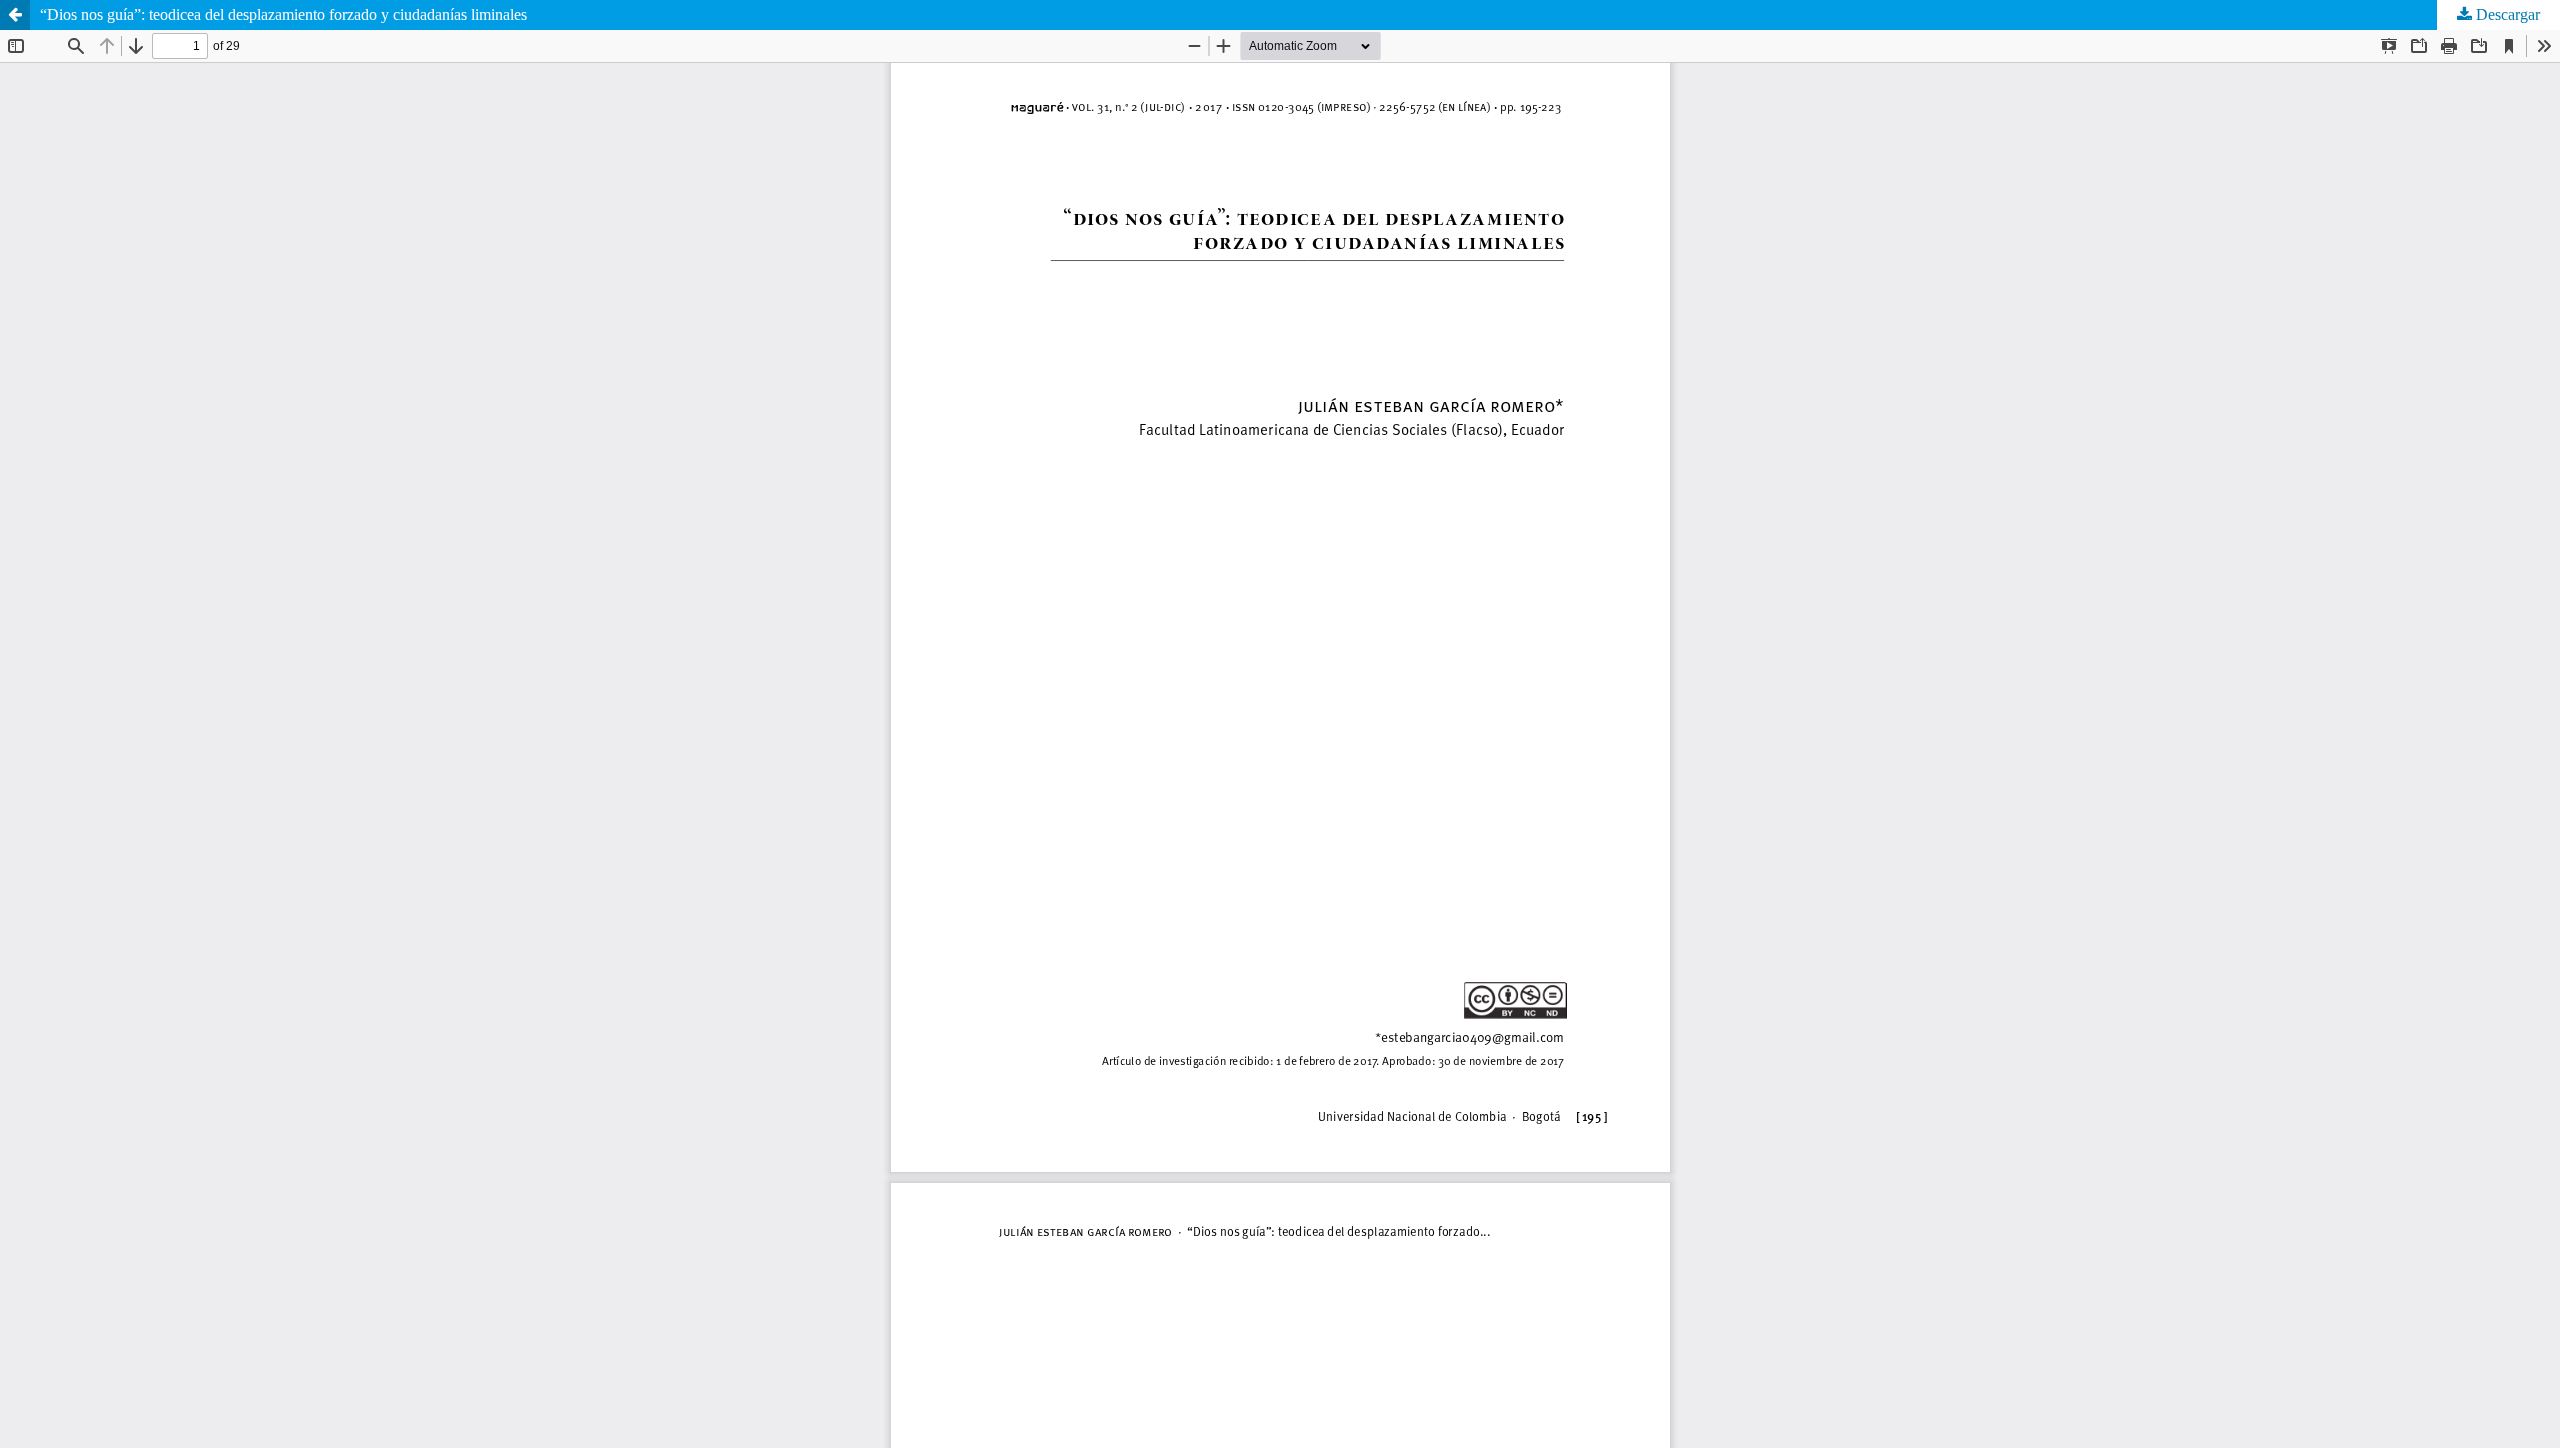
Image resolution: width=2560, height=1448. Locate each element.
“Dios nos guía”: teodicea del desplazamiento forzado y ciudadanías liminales (283, 14)
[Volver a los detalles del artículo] (15, 15)
